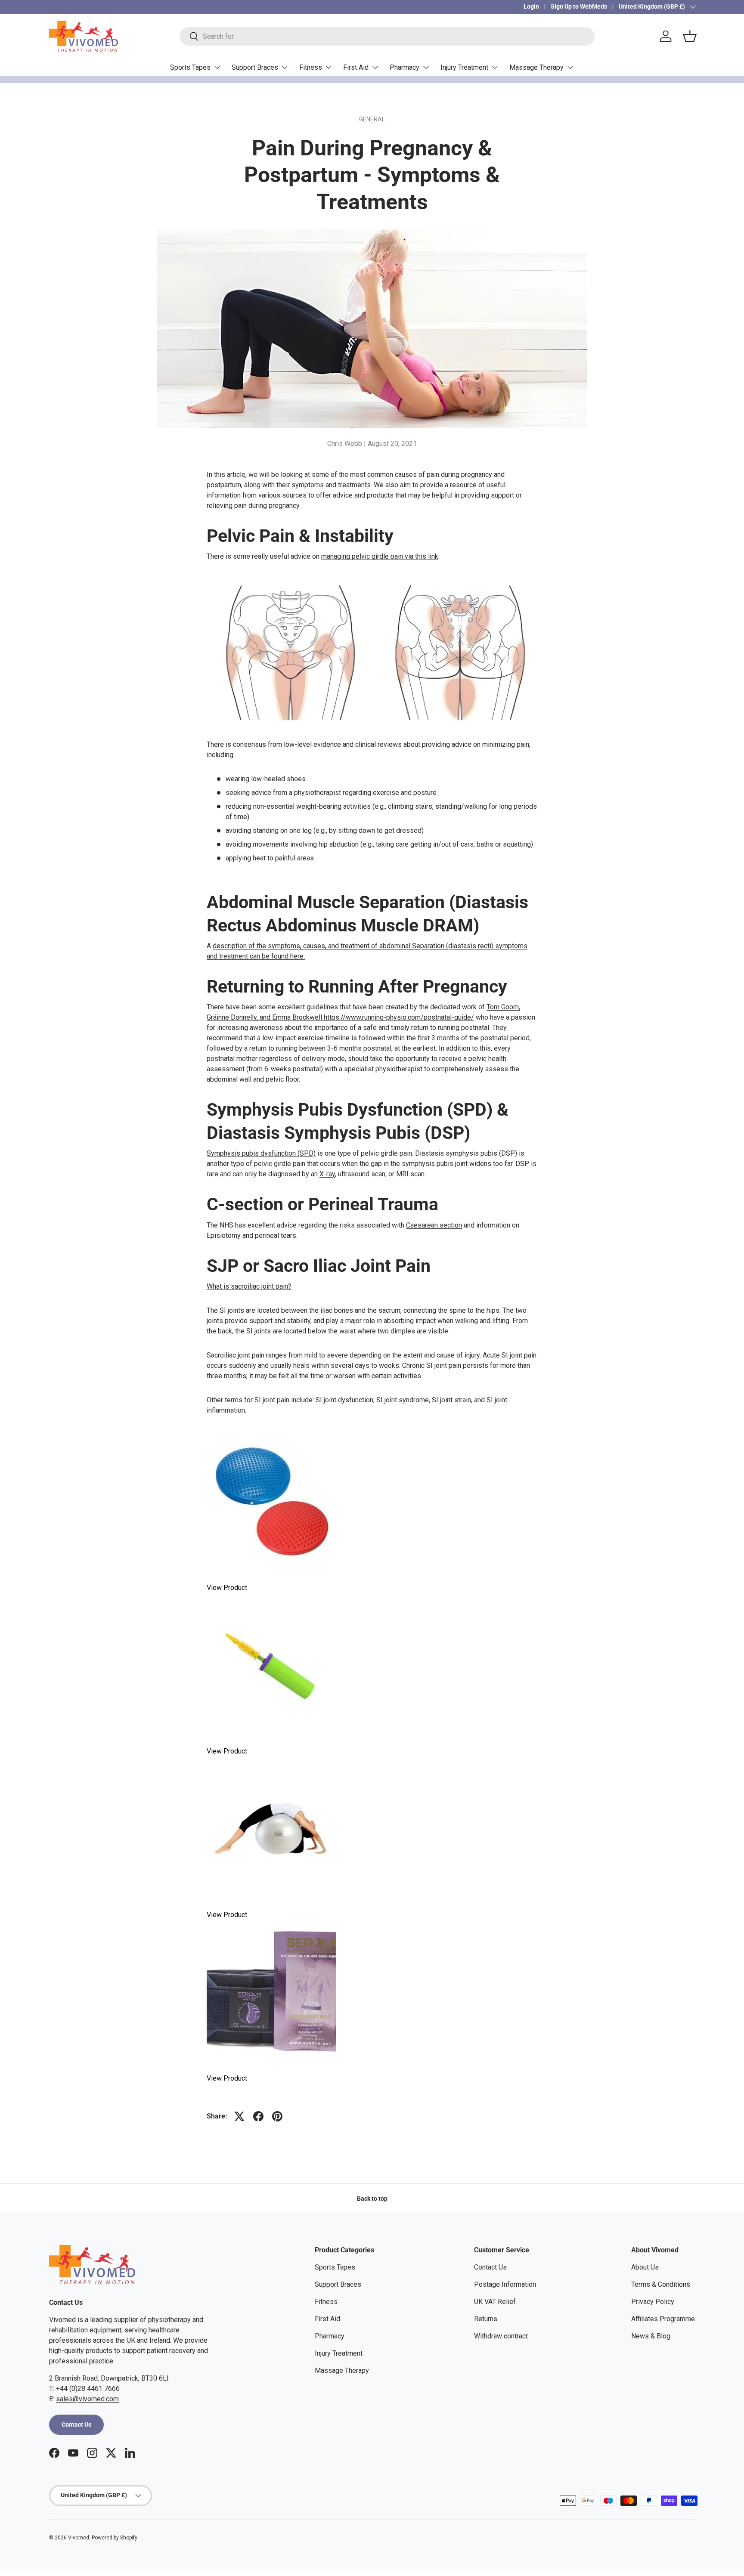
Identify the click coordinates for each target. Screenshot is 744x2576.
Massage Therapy (536, 67)
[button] (690, 36)
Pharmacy (405, 67)
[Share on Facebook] (258, 2116)
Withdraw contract (501, 2336)
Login (531, 7)
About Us (645, 2267)
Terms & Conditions (661, 2284)
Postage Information (505, 2284)
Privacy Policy (653, 2302)
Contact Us (76, 2424)
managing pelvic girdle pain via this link (380, 556)
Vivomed (79, 2538)
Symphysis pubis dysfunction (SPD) (261, 1153)
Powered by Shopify (115, 2538)
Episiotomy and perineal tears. (252, 1235)
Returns (486, 2319)
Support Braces (255, 67)
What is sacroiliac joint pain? (249, 1286)
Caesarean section (434, 1225)
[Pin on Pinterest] (277, 2116)
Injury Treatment (464, 67)
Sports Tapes (190, 67)
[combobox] (387, 36)
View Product (227, 1588)
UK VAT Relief (495, 2302)
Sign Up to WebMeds (579, 7)
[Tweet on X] (239, 2116)
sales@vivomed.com (87, 2399)
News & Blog (651, 2336)
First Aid (356, 67)
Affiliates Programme (663, 2319)
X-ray (327, 1174)
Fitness (311, 67)
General (372, 119)
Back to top (372, 2199)
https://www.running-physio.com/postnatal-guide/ (399, 1017)
